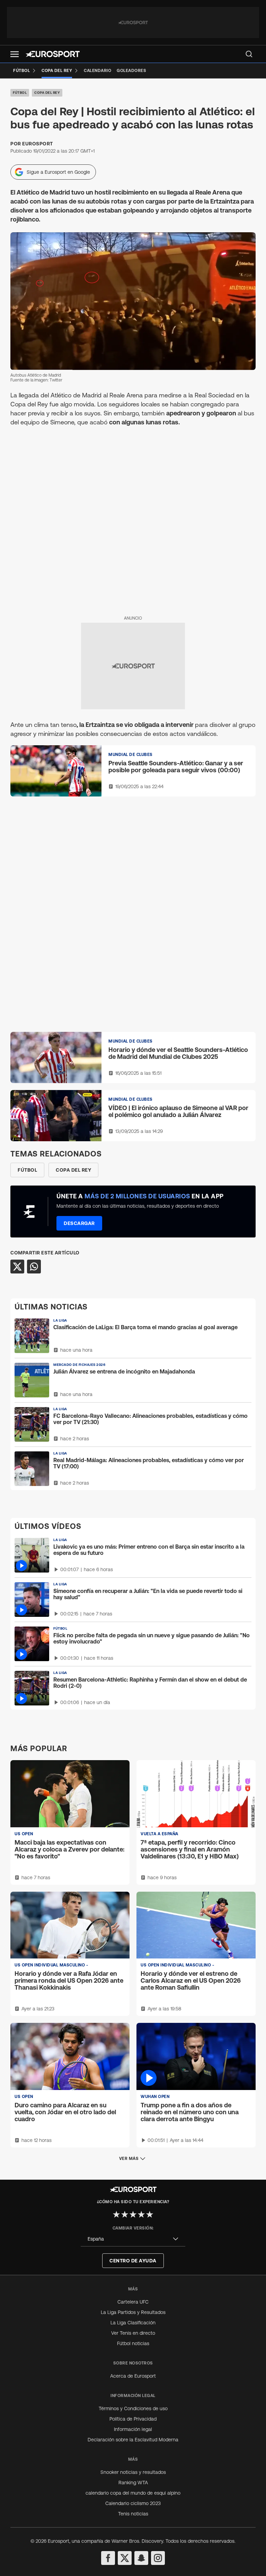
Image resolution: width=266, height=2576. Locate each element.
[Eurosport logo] (53, 54)
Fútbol (20, 93)
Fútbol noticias (133, 2343)
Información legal (133, 2429)
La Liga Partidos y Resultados (133, 2312)
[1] (116, 2214)
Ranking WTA (133, 2483)
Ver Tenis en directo (133, 2333)
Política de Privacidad (133, 2419)
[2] (125, 2214)
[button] (15, 54)
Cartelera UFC (133, 2302)
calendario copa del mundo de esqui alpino (133, 2493)
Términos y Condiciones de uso (133, 2408)
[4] (141, 2214)
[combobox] (133, 2239)
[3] (133, 2214)
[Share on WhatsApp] (34, 1267)
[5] (150, 2214)
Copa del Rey (47, 93)
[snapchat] (141, 2558)
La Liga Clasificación (133, 2323)
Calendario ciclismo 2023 (133, 2503)
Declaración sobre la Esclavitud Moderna (133, 2440)
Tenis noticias (133, 2514)
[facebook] (108, 2558)
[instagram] (158, 2558)
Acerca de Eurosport (133, 2376)
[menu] (249, 54)
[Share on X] (17, 1267)
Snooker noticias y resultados (133, 2472)
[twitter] (125, 2558)
